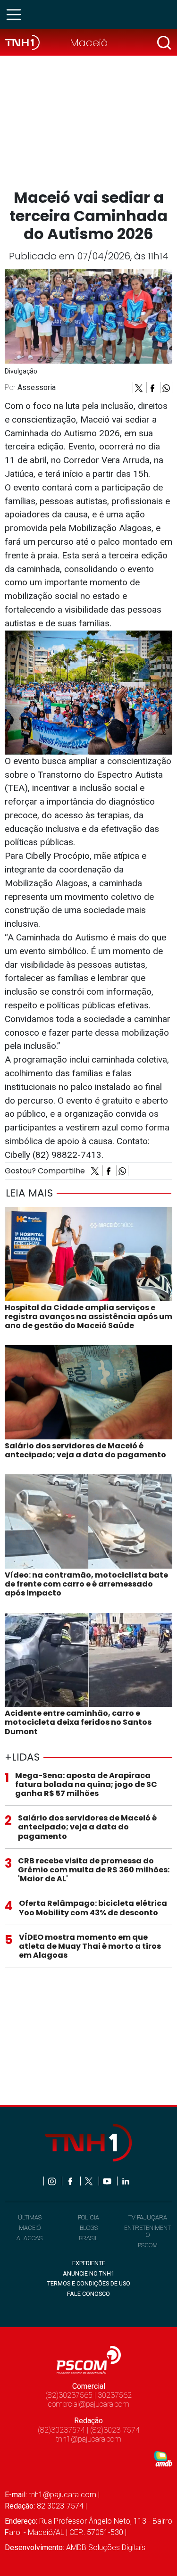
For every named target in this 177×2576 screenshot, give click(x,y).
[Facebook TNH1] (71, 2181)
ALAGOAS (29, 2238)
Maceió (89, 42)
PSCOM (148, 2245)
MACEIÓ (30, 2228)
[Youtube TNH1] (108, 2181)
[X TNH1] (89, 2181)
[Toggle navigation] (17, 15)
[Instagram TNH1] (53, 2181)
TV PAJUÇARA (148, 2217)
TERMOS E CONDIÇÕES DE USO (89, 2283)
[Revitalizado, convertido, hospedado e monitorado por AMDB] (163, 2458)
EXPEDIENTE (89, 2263)
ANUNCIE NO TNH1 (88, 2273)
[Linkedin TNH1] (125, 2181)
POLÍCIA (88, 2217)
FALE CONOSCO (88, 2294)
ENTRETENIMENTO (147, 2231)
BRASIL (88, 2238)
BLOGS (89, 2228)
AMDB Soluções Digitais (106, 2547)
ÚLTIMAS (30, 2217)
